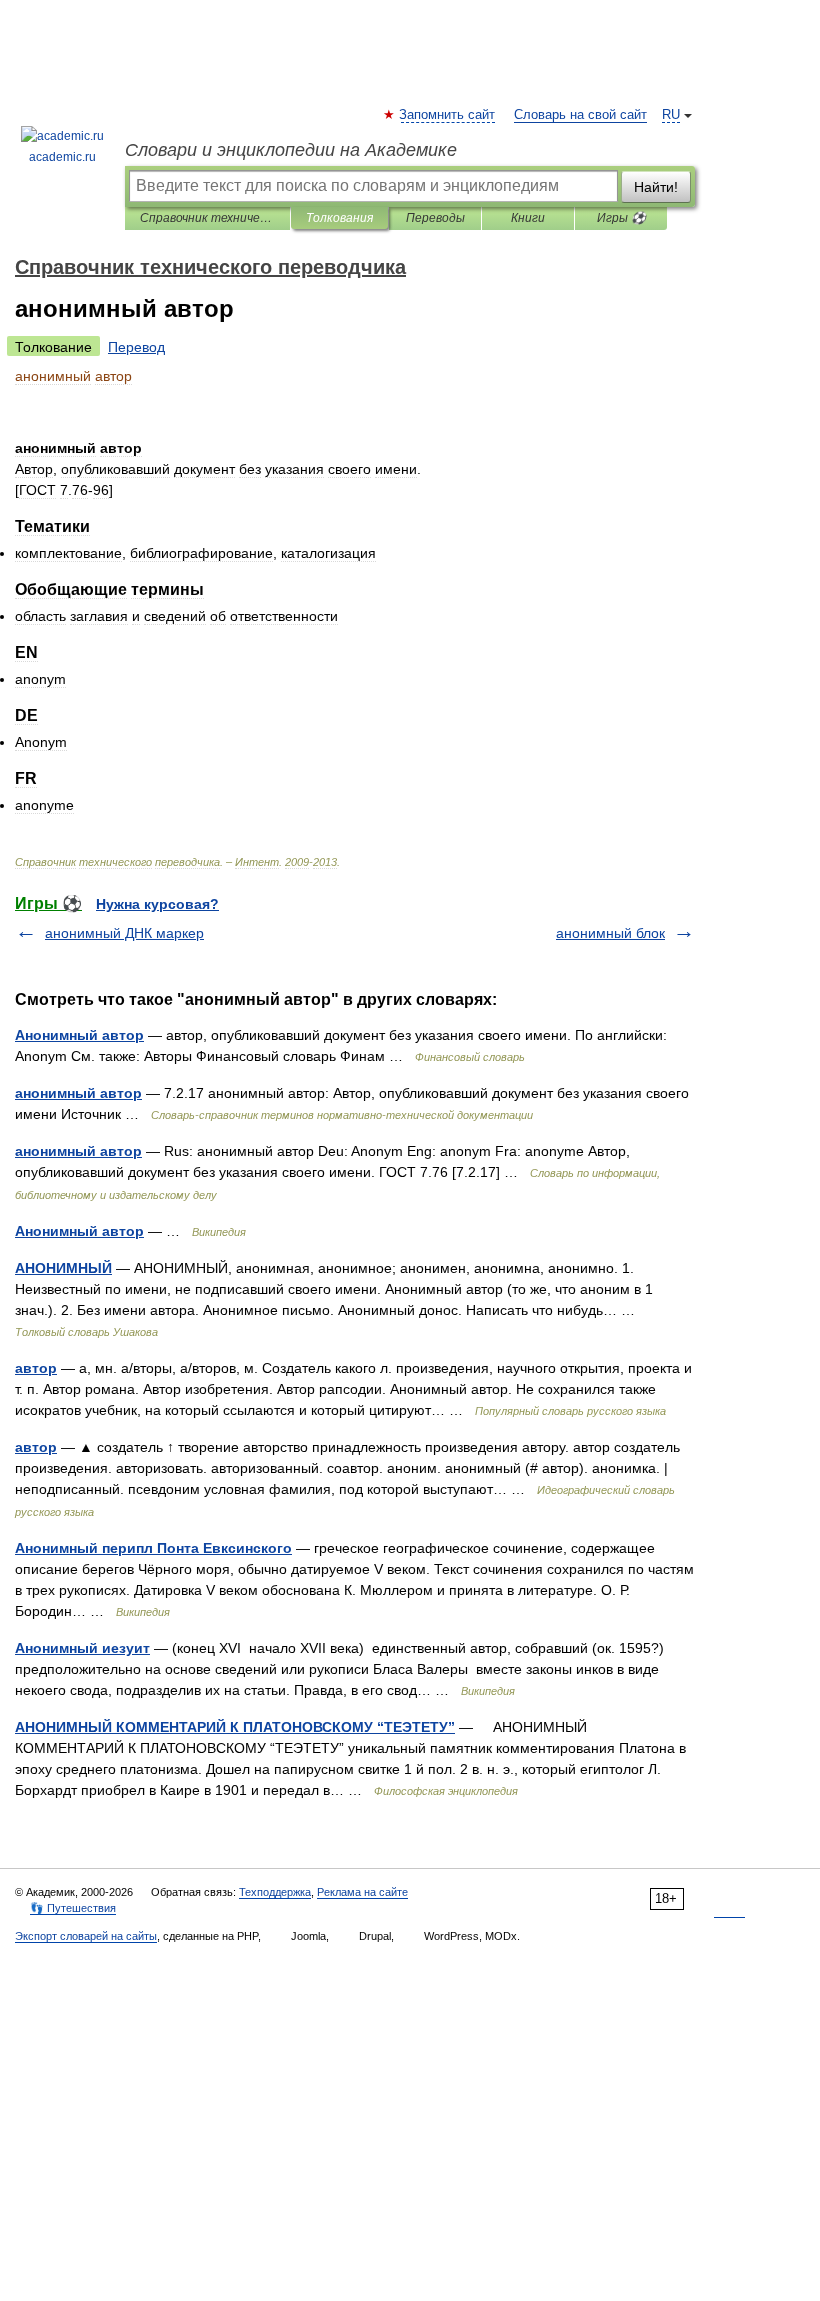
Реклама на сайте (362, 1892)
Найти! (656, 187)
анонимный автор (78, 1093)
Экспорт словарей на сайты (86, 1936)
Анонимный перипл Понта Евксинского (153, 1548)
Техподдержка (275, 1892)
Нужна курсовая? (157, 904)
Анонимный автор (79, 1035)
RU (671, 115)
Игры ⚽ (621, 218)
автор (36, 1368)
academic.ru (62, 157)
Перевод (136, 347)
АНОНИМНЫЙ (63, 1268)
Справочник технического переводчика (207, 218)
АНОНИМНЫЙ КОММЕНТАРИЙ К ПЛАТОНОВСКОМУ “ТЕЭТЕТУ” (235, 1727)
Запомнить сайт (448, 115)
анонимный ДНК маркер (124, 933)
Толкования (339, 218)
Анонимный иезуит (82, 1648)
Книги (528, 218)
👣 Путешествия (73, 1908)
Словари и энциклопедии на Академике (291, 150)
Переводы (435, 218)
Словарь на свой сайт (580, 115)
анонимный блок (610, 933)
